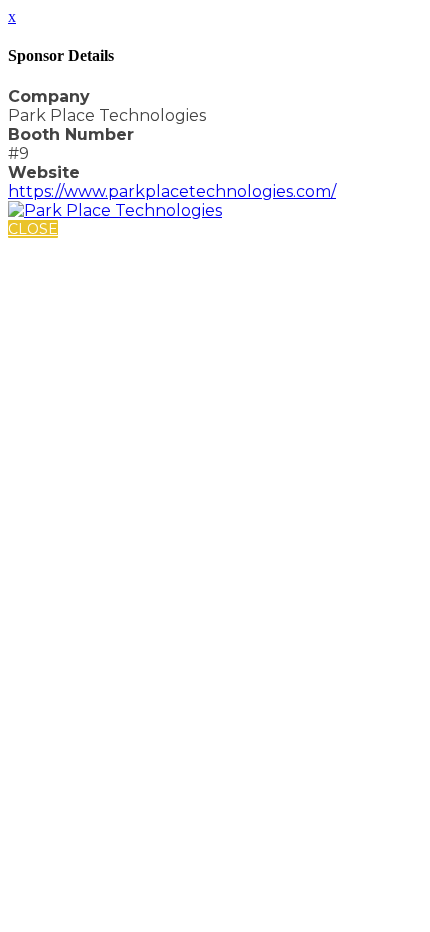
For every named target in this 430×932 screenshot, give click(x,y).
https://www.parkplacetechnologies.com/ (172, 191)
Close (33, 229)
